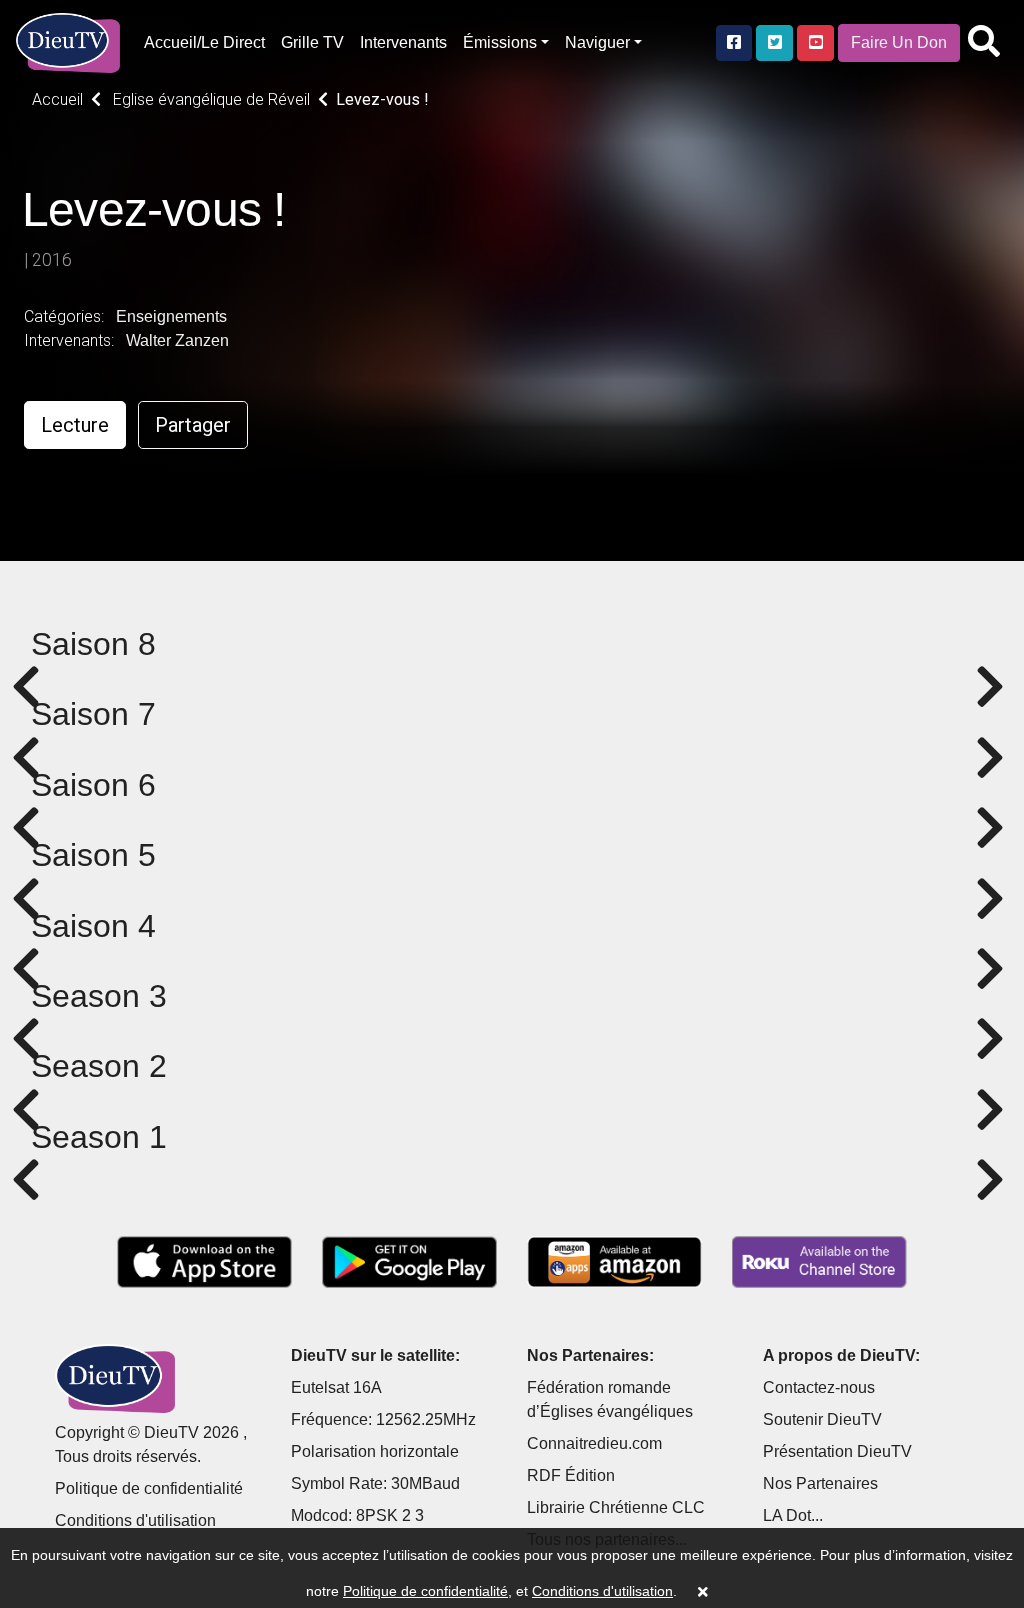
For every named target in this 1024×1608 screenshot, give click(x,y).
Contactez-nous (819, 1387)
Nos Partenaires (820, 1483)
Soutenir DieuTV (822, 1419)
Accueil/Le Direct (204, 42)
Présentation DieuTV (837, 1451)
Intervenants (403, 42)
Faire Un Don (899, 42)
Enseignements (171, 316)
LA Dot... (793, 1515)
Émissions (500, 42)
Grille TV (312, 42)
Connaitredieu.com (594, 1443)
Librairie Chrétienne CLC (616, 1507)
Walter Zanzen (177, 340)
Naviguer (597, 42)
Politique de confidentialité (149, 1488)
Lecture (75, 425)
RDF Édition (571, 1475)
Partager (193, 425)
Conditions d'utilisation (135, 1520)
